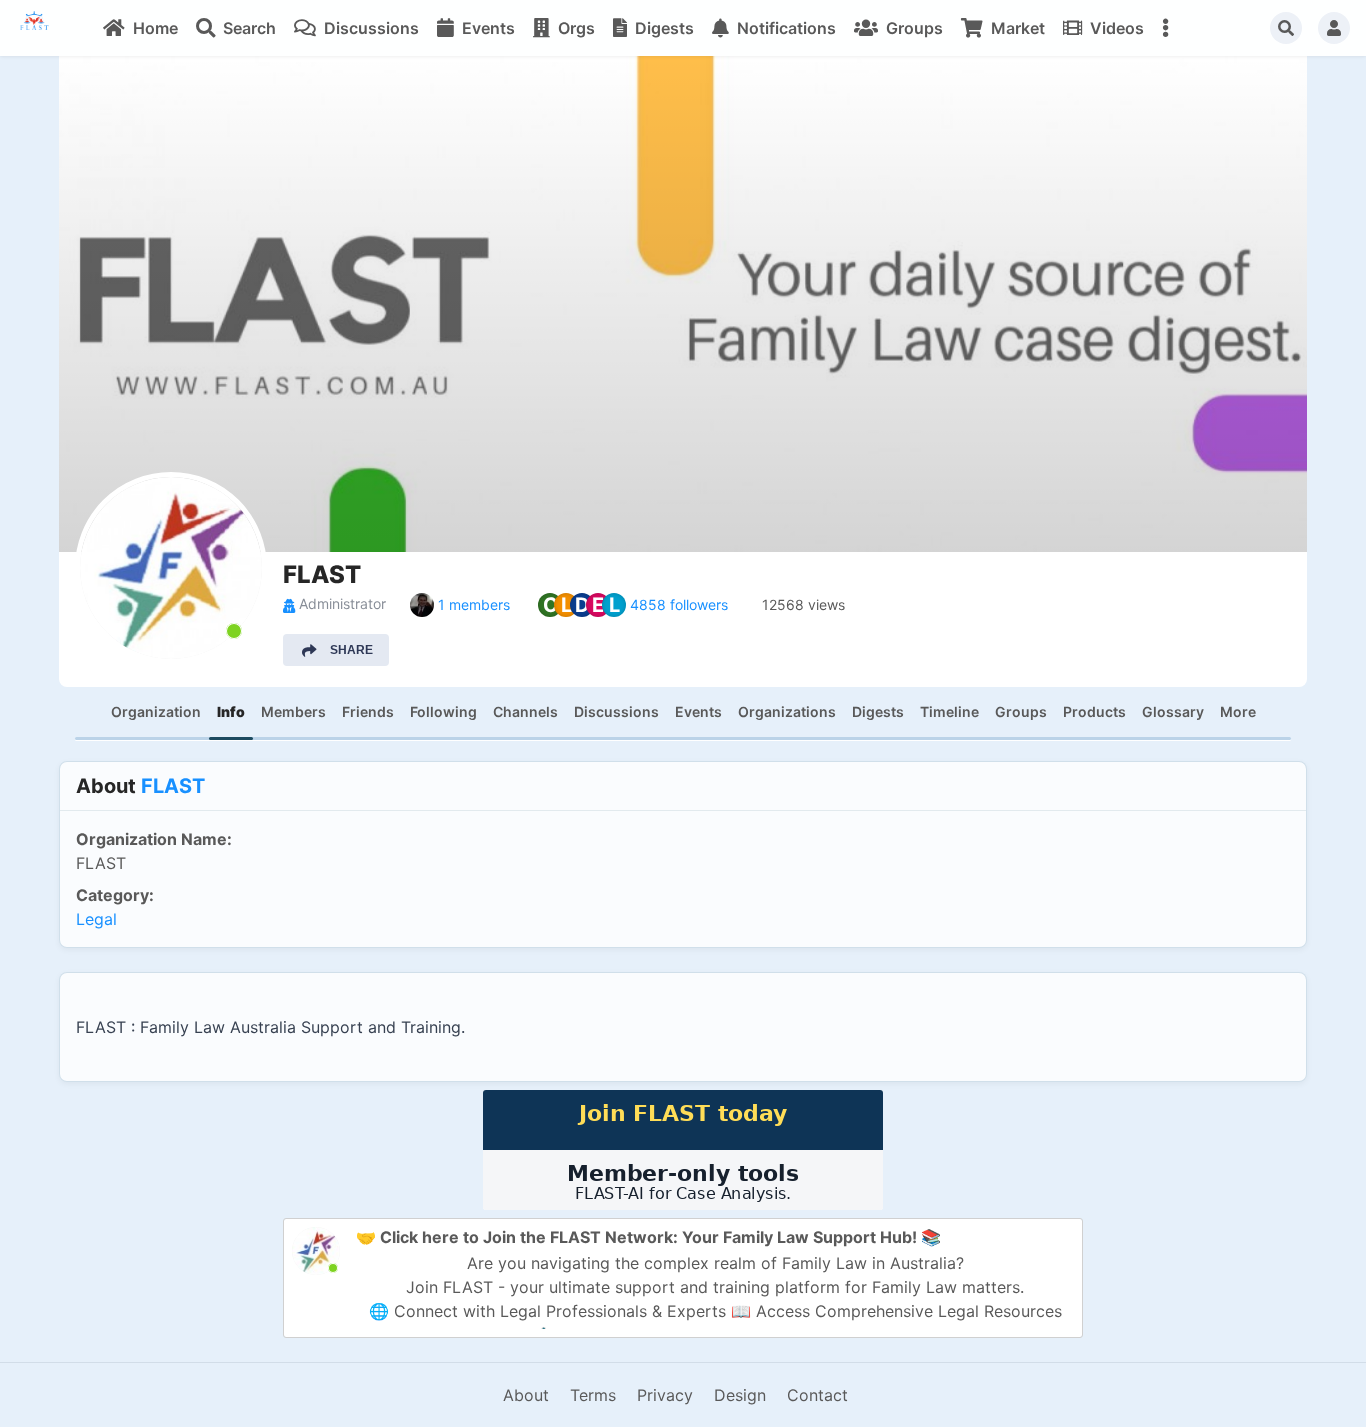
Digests (878, 711)
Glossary (1173, 711)
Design (740, 1395)
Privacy (665, 1395)
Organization (156, 711)
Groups (1021, 711)
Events (698, 711)
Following (443, 711)
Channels (525, 711)
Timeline (949, 711)
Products (1094, 711)
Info (231, 711)
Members (293, 711)
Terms (593, 1395)
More (1238, 711)
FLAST (173, 786)
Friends (368, 711)
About (526, 1395)
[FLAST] (46, 28)
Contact (817, 1395)
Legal (96, 919)
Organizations (787, 711)
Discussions (616, 711)
